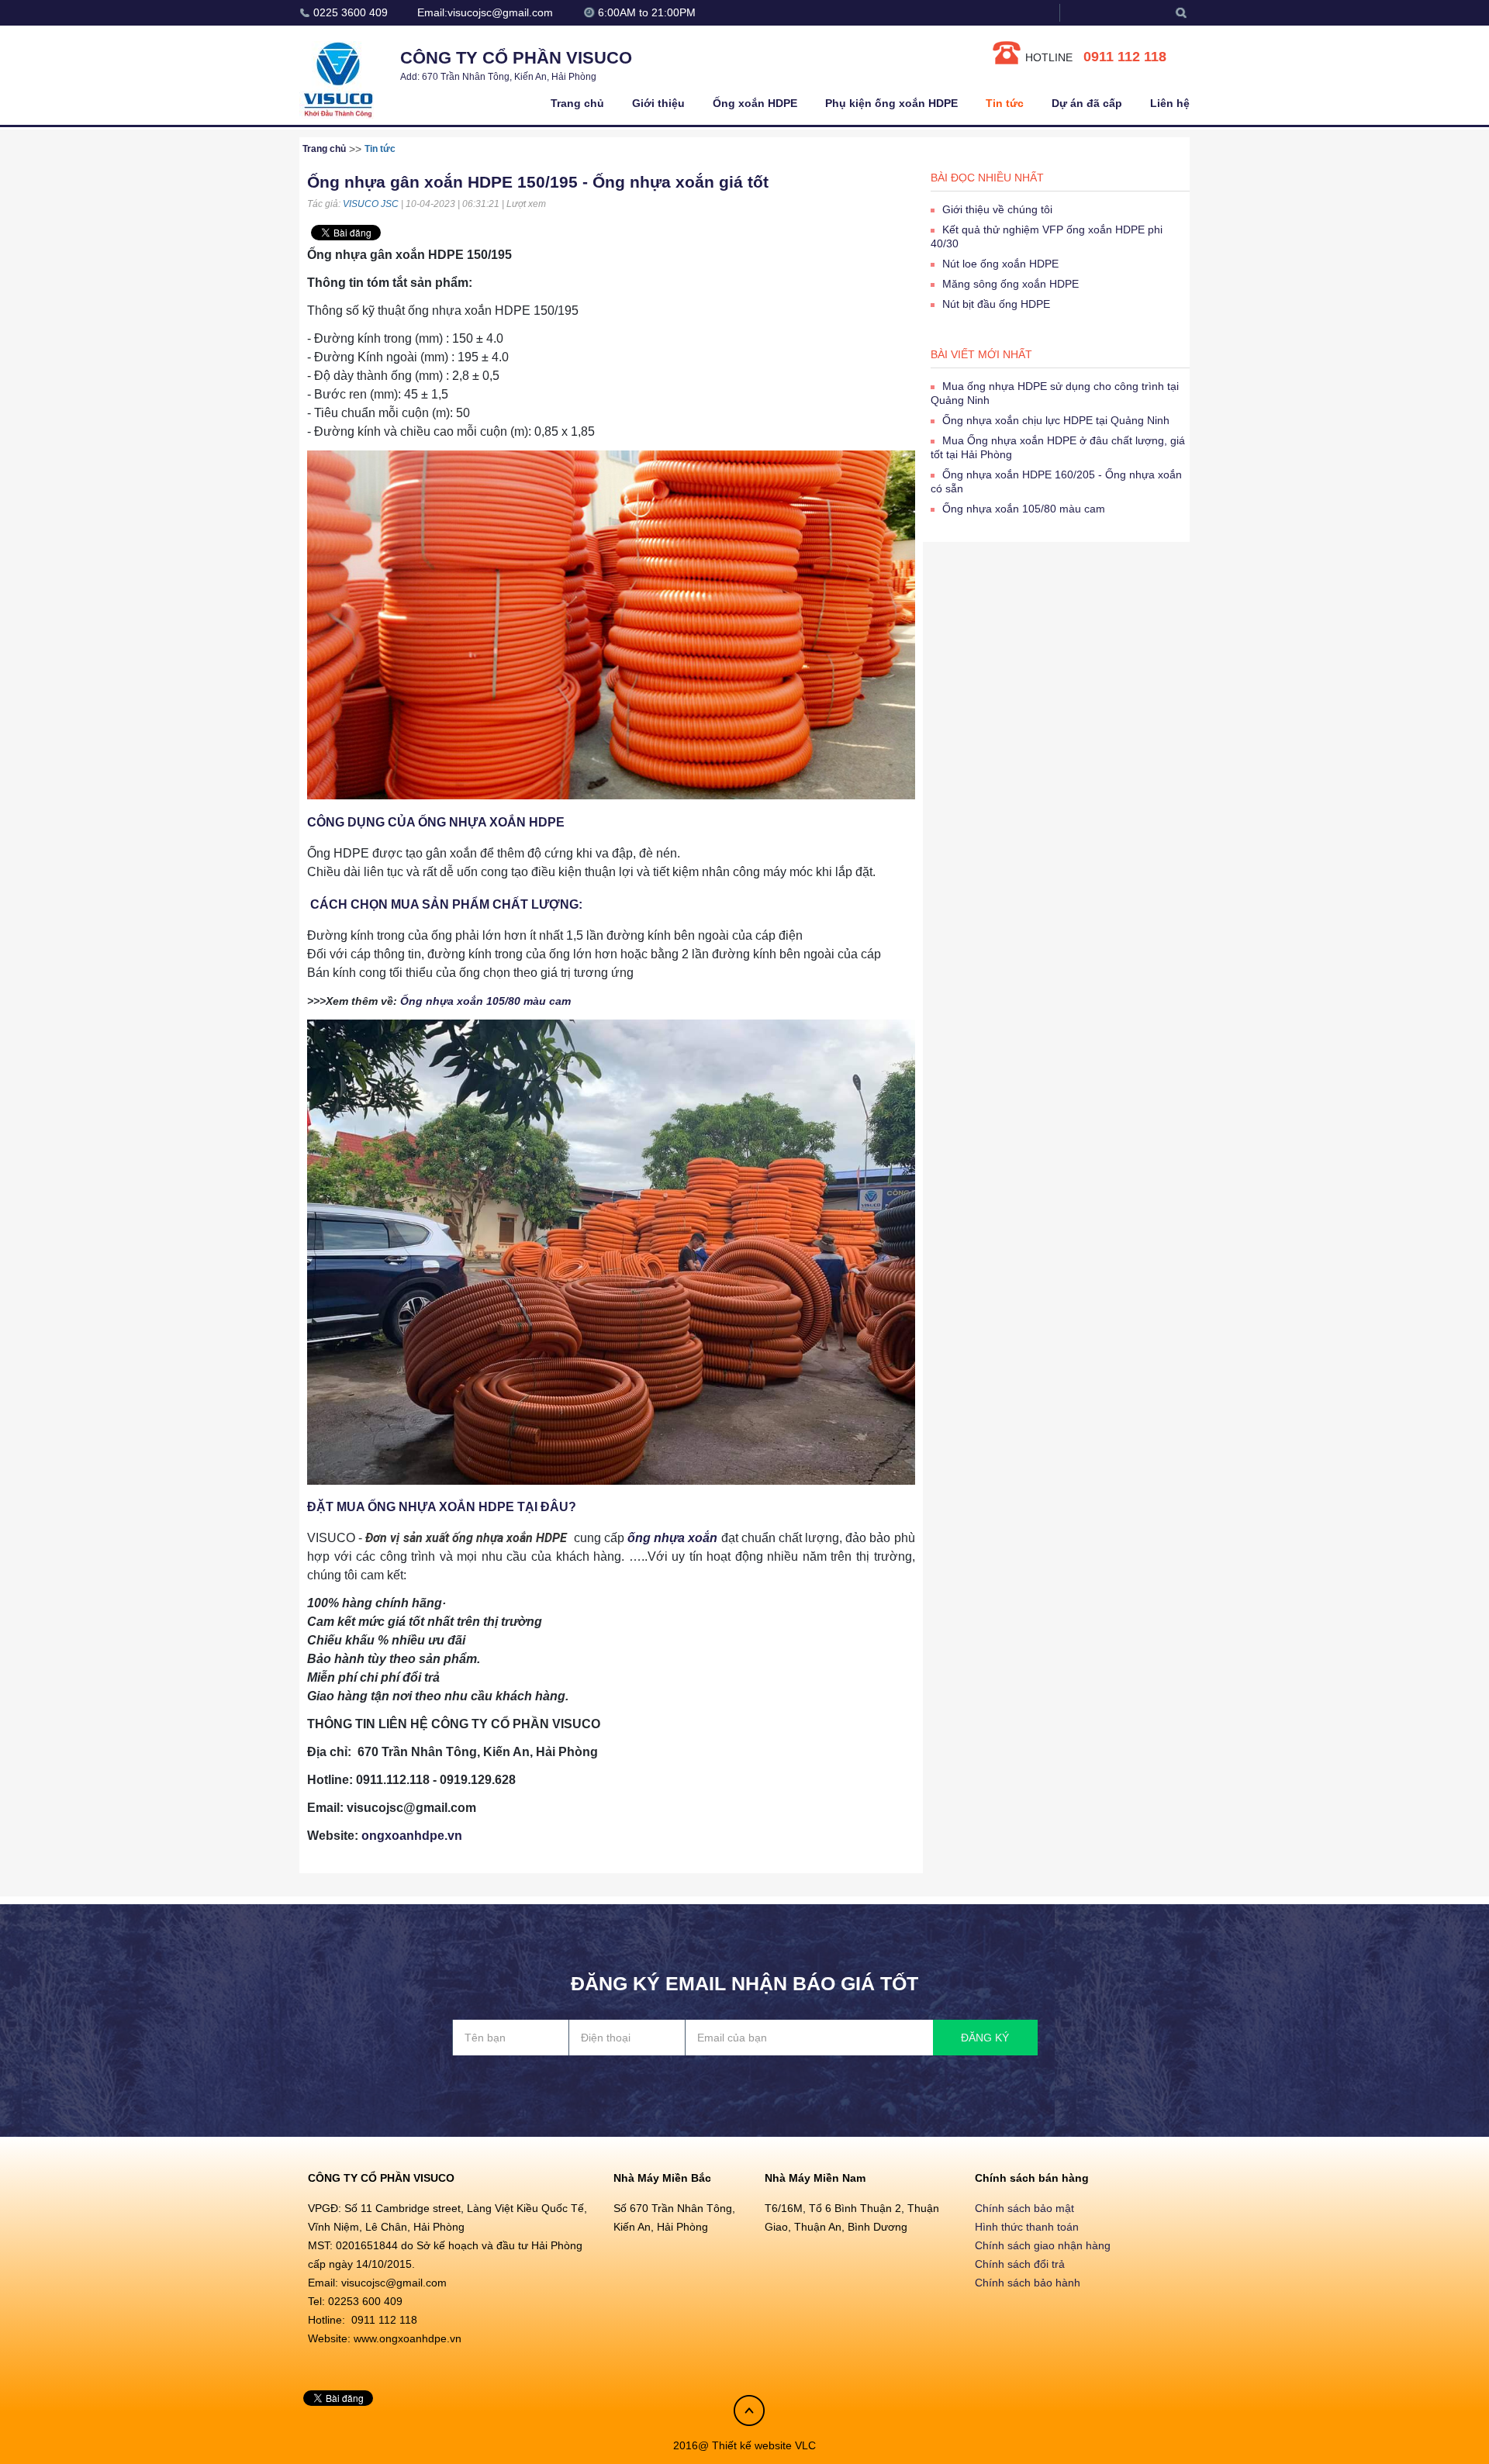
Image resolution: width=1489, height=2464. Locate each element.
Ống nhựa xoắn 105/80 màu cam (485, 1001)
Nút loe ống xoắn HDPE (1000, 264)
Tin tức (1005, 103)
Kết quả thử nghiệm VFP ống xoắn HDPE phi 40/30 (1047, 236)
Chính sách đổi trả (1020, 2264)
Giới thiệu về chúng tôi (997, 209)
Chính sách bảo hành (1028, 2283)
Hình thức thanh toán (1027, 2227)
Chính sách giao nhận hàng (1043, 2245)
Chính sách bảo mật (1024, 2208)
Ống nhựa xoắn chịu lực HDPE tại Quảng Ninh (1056, 420)
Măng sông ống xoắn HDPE (1011, 284)
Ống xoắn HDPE (755, 103)
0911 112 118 (1125, 57)
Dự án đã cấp (1087, 103)
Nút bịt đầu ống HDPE (996, 304)
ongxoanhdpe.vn (412, 1836)
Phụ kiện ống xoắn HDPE (891, 103)
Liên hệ (1170, 103)
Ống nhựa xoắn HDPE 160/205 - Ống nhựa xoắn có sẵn (1056, 481)
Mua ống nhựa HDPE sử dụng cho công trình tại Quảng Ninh (1055, 393)
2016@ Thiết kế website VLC (744, 2445)
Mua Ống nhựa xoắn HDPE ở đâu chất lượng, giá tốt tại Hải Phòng (1058, 447)
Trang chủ (577, 103)
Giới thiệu (658, 103)
